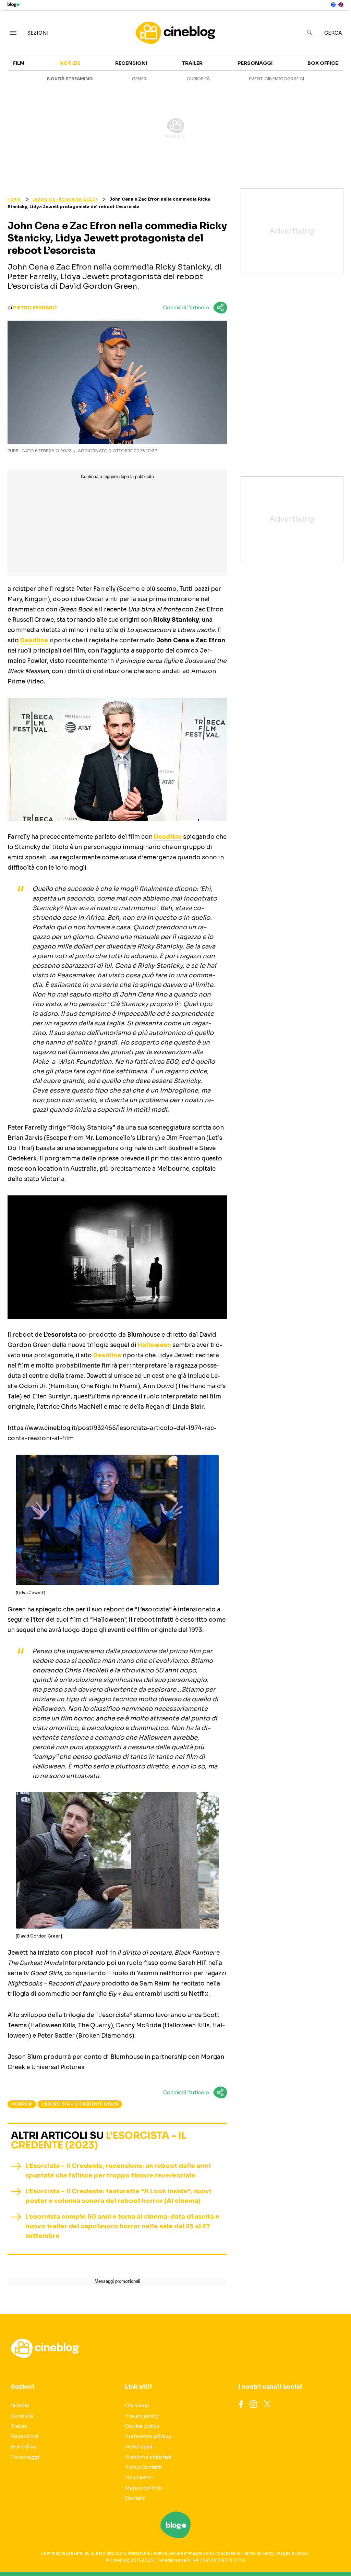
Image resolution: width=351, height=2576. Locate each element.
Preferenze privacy (148, 2436)
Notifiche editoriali (148, 2457)
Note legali (139, 2447)
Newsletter (139, 2478)
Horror (22, 2104)
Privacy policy (142, 2416)
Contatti (135, 2498)
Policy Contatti (143, 2467)
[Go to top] (299, 2553)
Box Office (323, 63)
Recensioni (131, 63)
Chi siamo (137, 2406)
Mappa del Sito (144, 2488)
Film (19, 63)
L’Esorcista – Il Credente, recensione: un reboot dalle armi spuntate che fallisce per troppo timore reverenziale (118, 2171)
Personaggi (255, 63)
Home (14, 199)
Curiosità (198, 79)
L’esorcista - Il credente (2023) (65, 199)
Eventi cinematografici (276, 79)
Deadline (34, 640)
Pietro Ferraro (35, 308)
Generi (140, 79)
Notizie (70, 63)
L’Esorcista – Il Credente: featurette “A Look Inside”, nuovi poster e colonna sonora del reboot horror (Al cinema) (118, 2196)
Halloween (154, 1345)
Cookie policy (142, 2426)
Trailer (192, 63)
